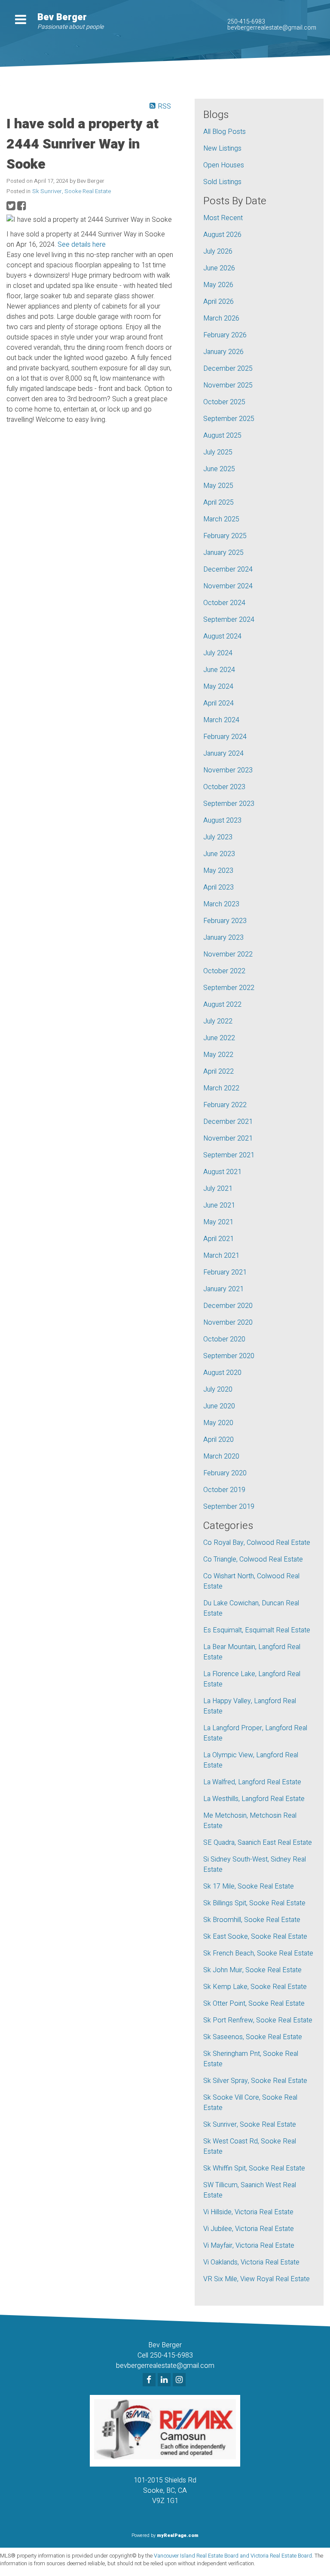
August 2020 (222, 1373)
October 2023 (224, 787)
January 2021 (223, 1289)
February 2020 (225, 1473)
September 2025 (229, 419)
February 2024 (225, 737)
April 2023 (218, 887)
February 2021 (225, 1272)
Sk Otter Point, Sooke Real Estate (254, 2004)
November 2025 (228, 385)
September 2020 (229, 1356)
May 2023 (218, 871)
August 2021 (222, 1172)
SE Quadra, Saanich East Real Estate (258, 1843)
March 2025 (221, 519)
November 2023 (228, 770)
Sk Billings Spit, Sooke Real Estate (254, 1903)
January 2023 (223, 938)
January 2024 (223, 754)
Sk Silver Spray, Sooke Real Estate (255, 2081)
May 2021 (218, 1222)
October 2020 (224, 1339)
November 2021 (228, 1138)
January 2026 (223, 352)
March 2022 (221, 1088)
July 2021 (218, 1189)
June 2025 (219, 469)
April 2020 (218, 1440)
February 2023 (225, 921)
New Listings (222, 148)
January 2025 (223, 553)
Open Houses (224, 165)
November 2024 (228, 586)
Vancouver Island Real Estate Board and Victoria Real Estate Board (233, 2556)
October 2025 (224, 402)
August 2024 (222, 636)
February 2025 (225, 536)
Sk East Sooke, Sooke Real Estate (255, 1937)
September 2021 (229, 1155)
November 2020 (228, 1323)
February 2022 (225, 1105)
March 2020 (221, 1456)
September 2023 (229, 804)
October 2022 (224, 971)
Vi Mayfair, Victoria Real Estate (249, 2246)
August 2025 (222, 436)
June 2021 (219, 1205)
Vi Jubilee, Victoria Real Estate (249, 2229)
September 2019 (229, 1507)
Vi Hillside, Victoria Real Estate (248, 2212)
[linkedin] (165, 2380)
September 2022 (229, 988)
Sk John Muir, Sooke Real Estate (252, 1970)
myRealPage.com (178, 2535)
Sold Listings (222, 182)
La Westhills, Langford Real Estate (254, 1799)
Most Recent (223, 218)
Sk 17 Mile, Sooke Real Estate (249, 1886)
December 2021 (228, 1122)
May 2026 (218, 285)
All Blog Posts (225, 132)
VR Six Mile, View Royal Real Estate (257, 2279)
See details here (82, 245)
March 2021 (221, 1256)
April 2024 (218, 703)
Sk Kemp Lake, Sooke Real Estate (255, 1987)
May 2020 (218, 1423)
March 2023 (221, 904)
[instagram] (180, 2380)
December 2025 (228, 369)
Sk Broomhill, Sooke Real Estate (252, 1920)
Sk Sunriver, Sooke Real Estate (72, 191)
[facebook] (150, 2380)
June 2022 (219, 1038)
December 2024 (228, 569)
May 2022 (218, 1055)
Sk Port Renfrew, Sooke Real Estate (258, 2020)
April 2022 (218, 1072)
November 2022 (228, 954)
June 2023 (219, 854)
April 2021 (218, 1239)
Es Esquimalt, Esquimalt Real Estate (257, 1630)
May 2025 (218, 486)
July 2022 (218, 1021)
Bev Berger (62, 17)
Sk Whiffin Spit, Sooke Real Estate (254, 2168)
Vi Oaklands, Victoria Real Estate (251, 2262)
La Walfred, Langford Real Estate (252, 1782)
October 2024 (224, 603)
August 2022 (222, 1005)
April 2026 (218, 302)
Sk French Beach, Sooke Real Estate (258, 1953)
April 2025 (218, 502)
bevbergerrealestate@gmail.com (272, 28)
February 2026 (225, 335)
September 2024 (229, 620)
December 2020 (228, 1306)
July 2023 (218, 837)
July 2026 (218, 251)
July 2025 (218, 452)
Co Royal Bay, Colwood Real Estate (257, 1543)
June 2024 (219, 670)
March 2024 (221, 720)
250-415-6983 (246, 22)
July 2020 (218, 1389)
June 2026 (219, 268)
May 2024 (218, 687)
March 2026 (221, 318)
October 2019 (224, 1490)
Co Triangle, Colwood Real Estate (253, 1559)
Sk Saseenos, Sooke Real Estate (253, 2037)
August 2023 (222, 820)
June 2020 (219, 1406)
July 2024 (218, 653)
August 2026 (222, 235)
